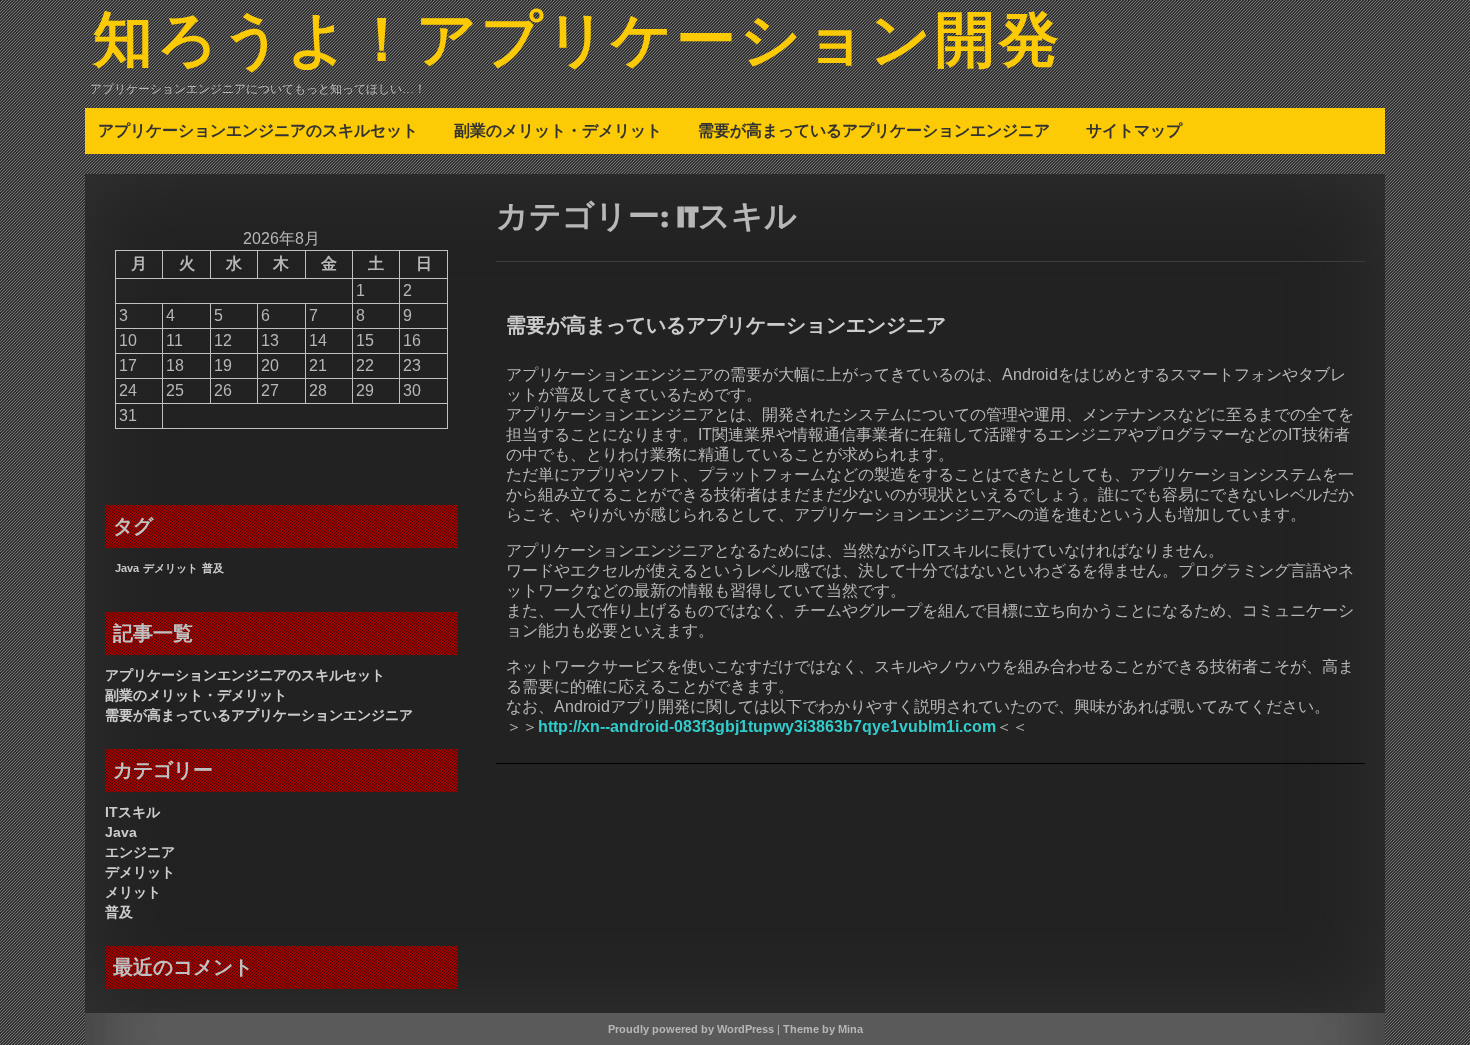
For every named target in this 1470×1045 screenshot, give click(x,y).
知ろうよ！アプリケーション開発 (578, 43)
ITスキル (132, 812)
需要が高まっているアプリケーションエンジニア (874, 130)
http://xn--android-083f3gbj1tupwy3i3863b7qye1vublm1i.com (767, 726)
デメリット (170, 568)
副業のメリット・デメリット (558, 130)
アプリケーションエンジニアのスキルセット (258, 130)
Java (127, 568)
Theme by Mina (823, 1029)
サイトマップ (1134, 130)
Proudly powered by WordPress (691, 1029)
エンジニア (140, 852)
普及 (213, 568)
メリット (133, 892)
